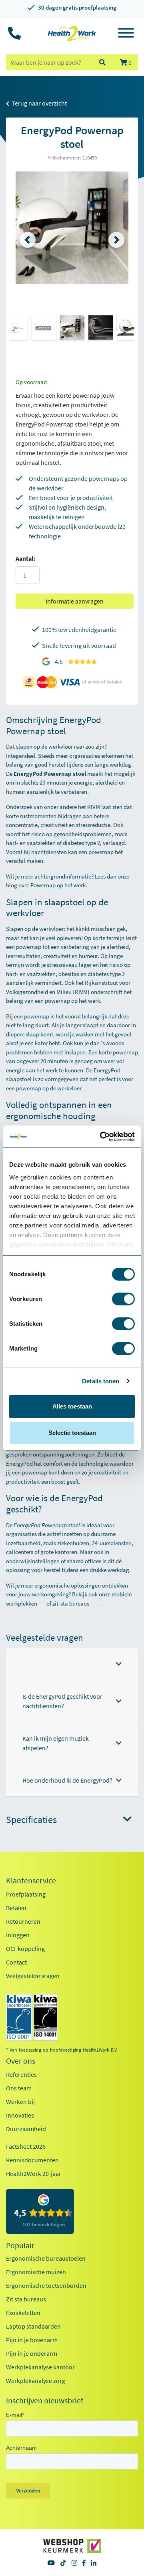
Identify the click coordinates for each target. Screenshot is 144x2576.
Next (116, 240)
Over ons (21, 2061)
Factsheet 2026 (26, 2146)
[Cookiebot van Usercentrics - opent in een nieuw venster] (102, 1137)
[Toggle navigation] (126, 34)
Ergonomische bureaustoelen (46, 2258)
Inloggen (18, 1935)
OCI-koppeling (25, 1948)
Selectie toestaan (72, 1433)
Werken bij (20, 2102)
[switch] (123, 1299)
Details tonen (101, 1381)
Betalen (16, 1908)
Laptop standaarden (33, 2326)
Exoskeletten (23, 2313)
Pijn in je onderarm (32, 2353)
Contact (16, 1962)
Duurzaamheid (26, 2129)
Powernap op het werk (58, 885)
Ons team (19, 2088)
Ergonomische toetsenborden (46, 2285)
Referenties (21, 2074)
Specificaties (31, 1820)
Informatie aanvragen (75, 601)
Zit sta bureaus (26, 2299)
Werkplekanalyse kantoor (40, 2367)
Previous (28, 240)
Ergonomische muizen (36, 2272)
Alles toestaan (72, 1406)
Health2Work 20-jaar (34, 2174)
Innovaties (20, 2115)
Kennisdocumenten (32, 2160)
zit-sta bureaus (71, 1603)
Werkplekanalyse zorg (36, 2381)
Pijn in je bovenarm (32, 2340)
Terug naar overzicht (39, 103)
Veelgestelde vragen (33, 1976)
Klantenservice (31, 1881)
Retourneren (23, 1921)
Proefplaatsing (26, 1894)
